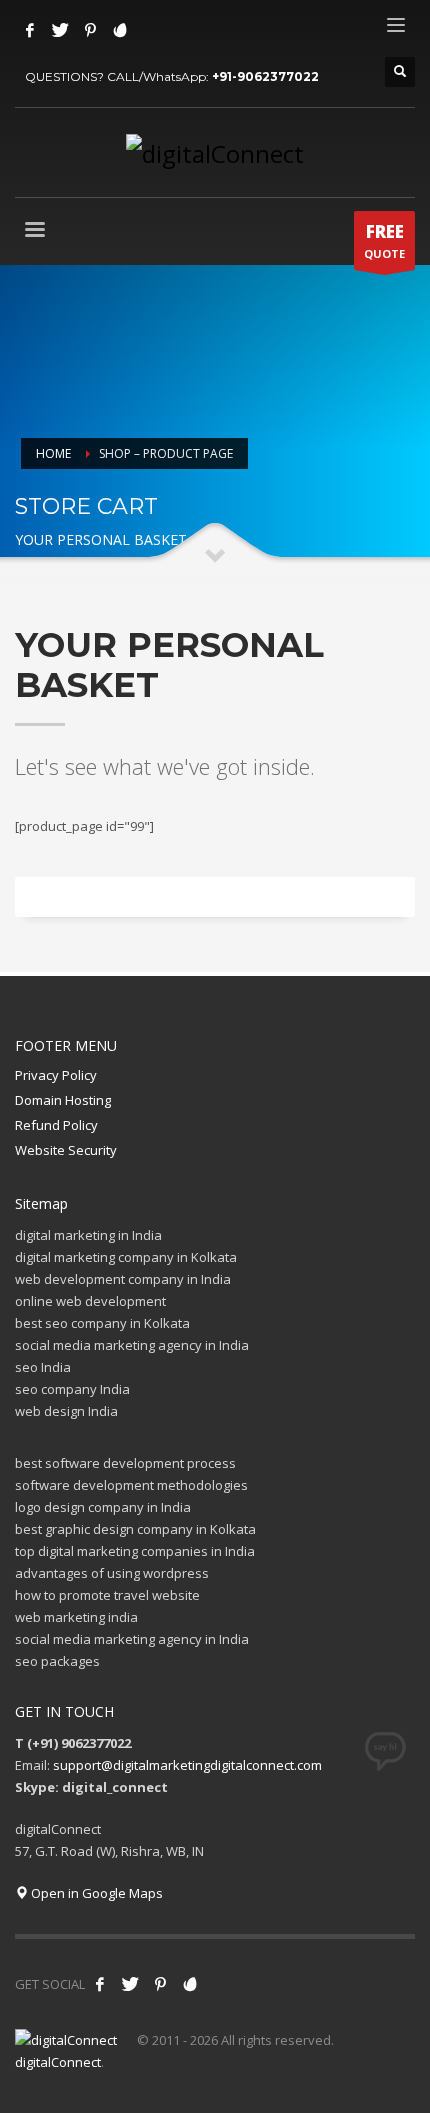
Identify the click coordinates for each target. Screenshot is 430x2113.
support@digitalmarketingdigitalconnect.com (187, 1765)
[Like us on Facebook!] (100, 1984)
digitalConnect (58, 2062)
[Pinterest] (90, 30)
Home (53, 453)
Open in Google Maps (95, 1893)
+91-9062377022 (265, 76)
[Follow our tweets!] (130, 1984)
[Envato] (120, 30)
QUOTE (384, 240)
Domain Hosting (63, 1100)
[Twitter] (60, 30)
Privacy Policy (56, 1075)
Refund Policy (56, 1125)
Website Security (66, 1150)
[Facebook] (30, 30)
